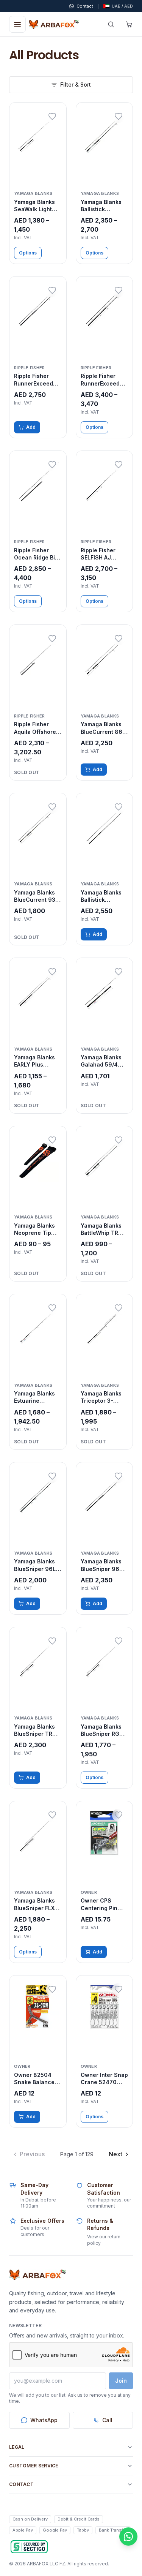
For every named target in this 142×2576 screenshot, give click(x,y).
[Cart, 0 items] (129, 24)
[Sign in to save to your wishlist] (52, 117)
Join (121, 2381)
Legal (17, 2447)
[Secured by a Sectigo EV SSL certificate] (29, 2547)
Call (107, 2420)
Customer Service (34, 2466)
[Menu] (17, 24)
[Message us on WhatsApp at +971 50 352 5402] (128, 2536)
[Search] (111, 24)
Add (31, 427)
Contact (21, 2484)
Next (115, 2154)
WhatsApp (44, 2420)
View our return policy (104, 2240)
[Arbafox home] (37, 2275)
